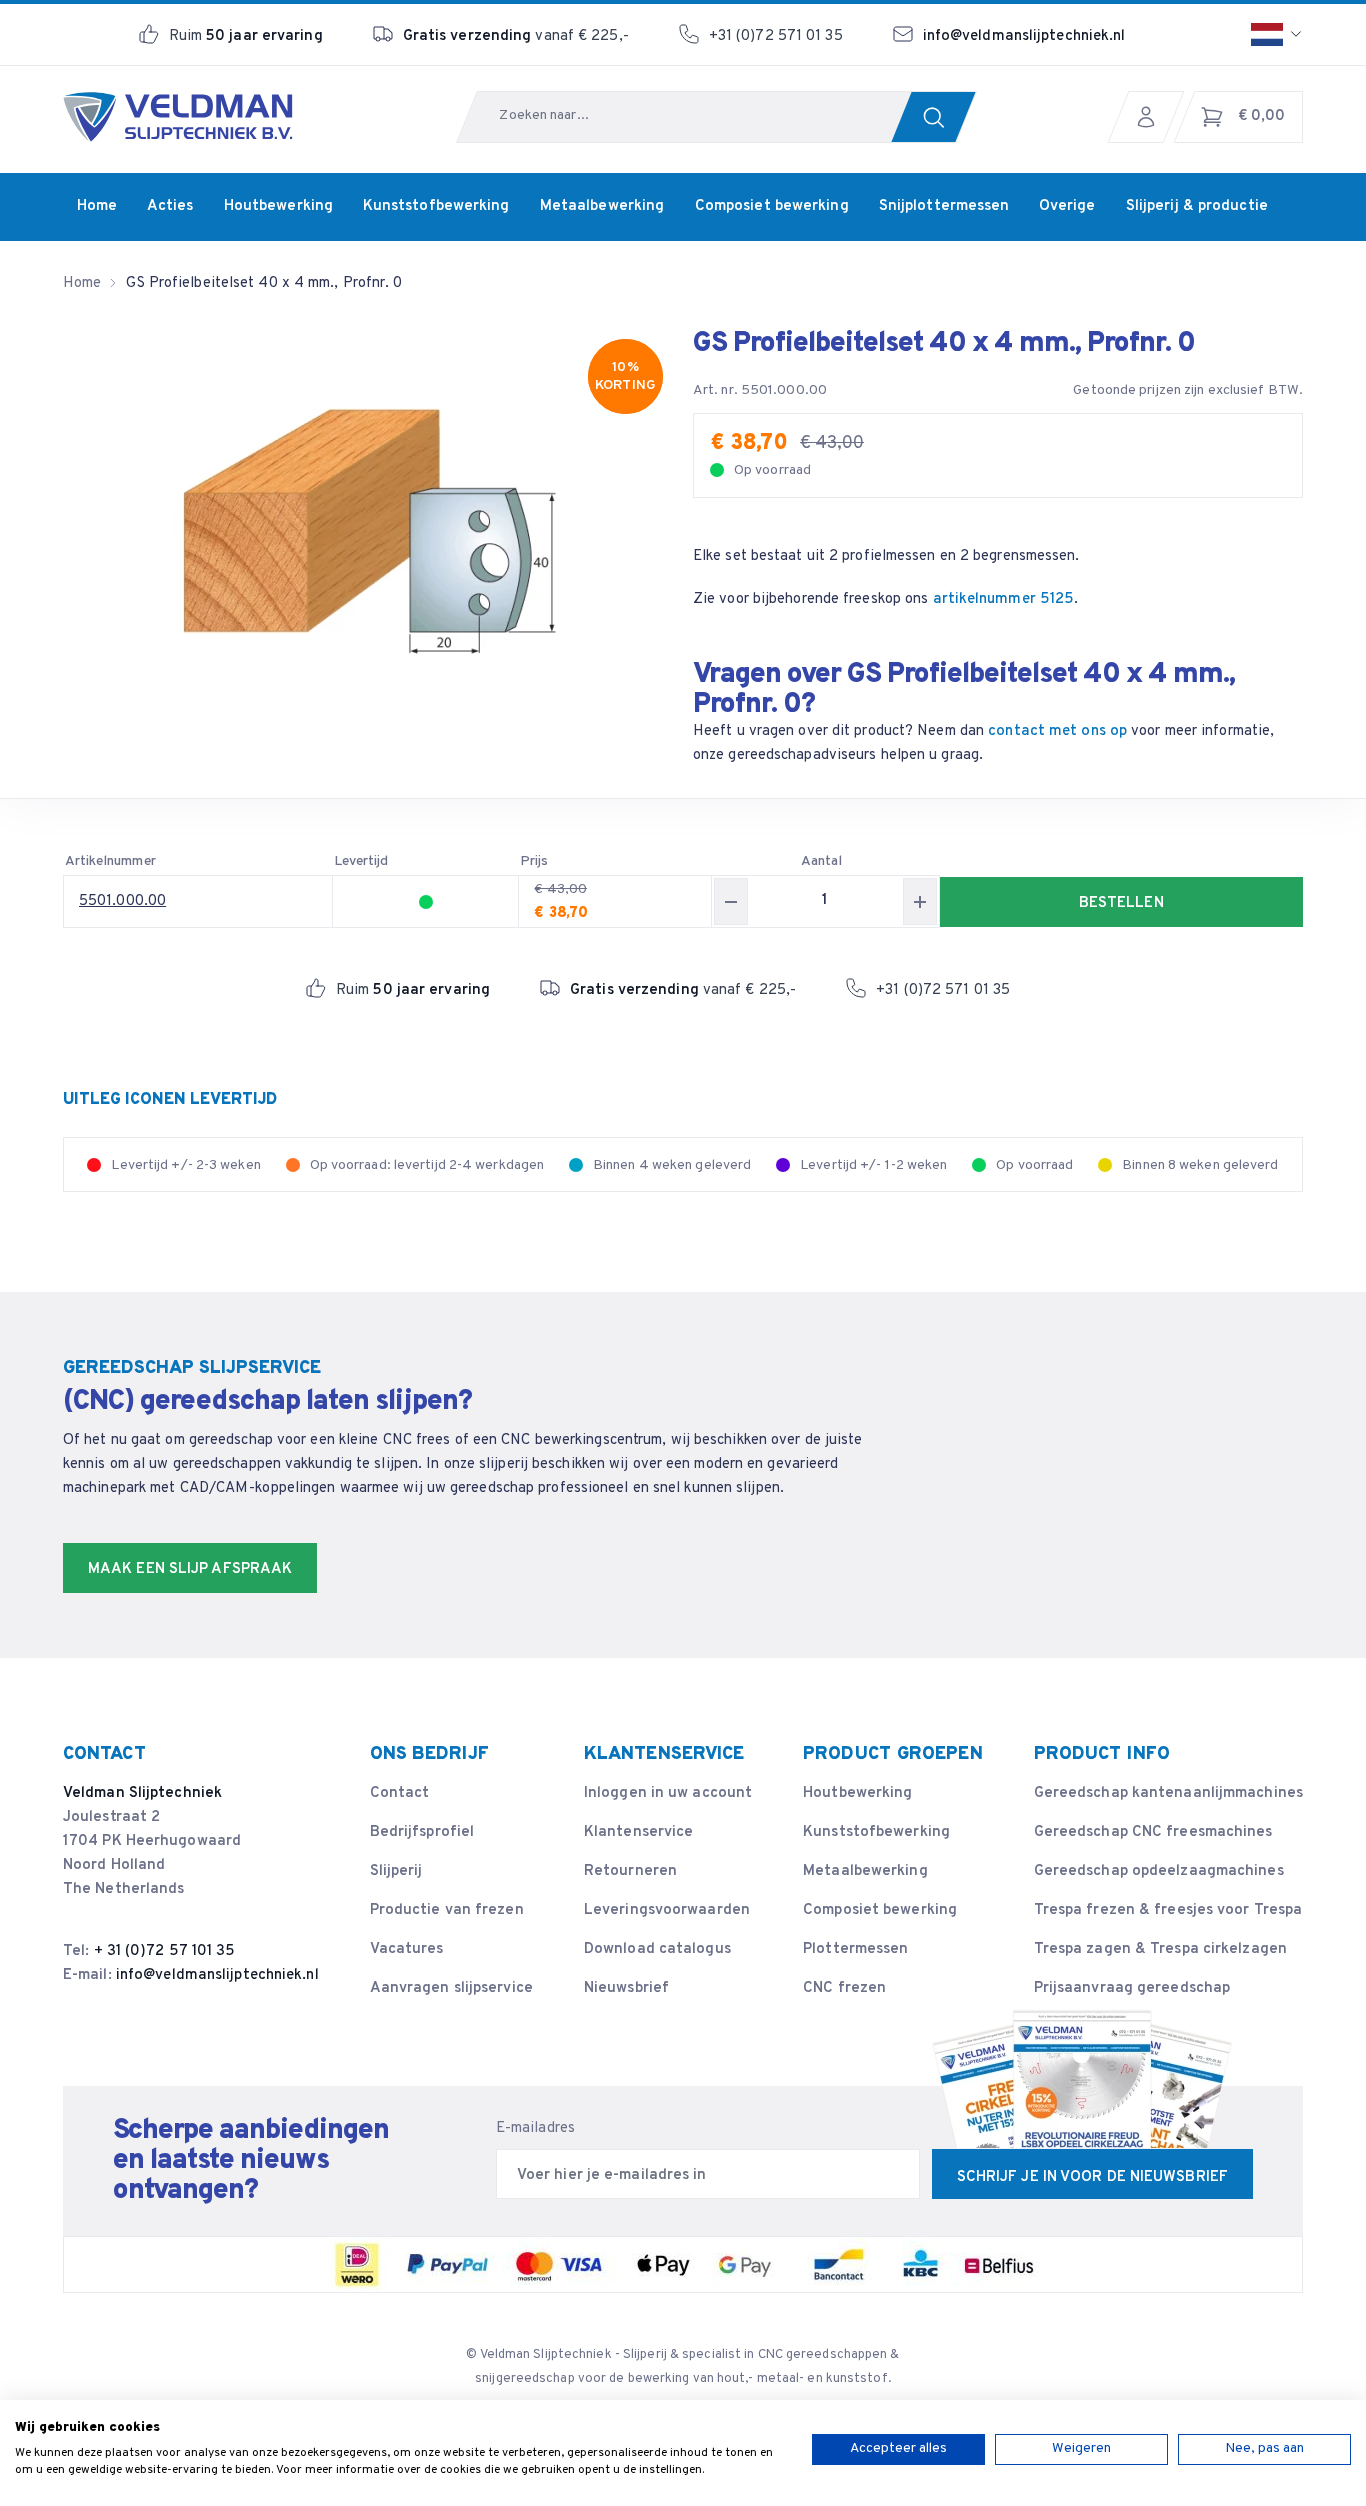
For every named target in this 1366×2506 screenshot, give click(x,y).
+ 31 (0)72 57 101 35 (165, 1951)
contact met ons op (1057, 731)
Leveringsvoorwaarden (667, 1910)
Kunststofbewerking (876, 1832)
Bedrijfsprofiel (422, 1832)
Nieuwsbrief (626, 1988)
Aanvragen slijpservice (451, 1988)
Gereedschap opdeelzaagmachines (1159, 1871)
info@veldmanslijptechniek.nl (1024, 36)
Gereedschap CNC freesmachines (1153, 1832)
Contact (400, 1793)
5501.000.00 (122, 901)
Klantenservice (638, 1832)
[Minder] (731, 901)
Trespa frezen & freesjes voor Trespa (1168, 1910)
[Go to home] (178, 117)
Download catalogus (657, 1949)
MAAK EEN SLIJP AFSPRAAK (190, 1569)
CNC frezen (844, 1988)
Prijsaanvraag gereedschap (1132, 1988)
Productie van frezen (447, 1910)
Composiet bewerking (880, 1910)
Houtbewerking (857, 1793)
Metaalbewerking (865, 1871)
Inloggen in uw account (668, 1793)
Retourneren (630, 1871)
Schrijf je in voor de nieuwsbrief (1092, 2177)
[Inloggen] (1151, 117)
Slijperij (396, 1871)
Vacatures (407, 1949)
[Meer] (920, 901)
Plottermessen (855, 1949)
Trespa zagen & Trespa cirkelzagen (1160, 1949)
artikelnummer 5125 (1004, 599)
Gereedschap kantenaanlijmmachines (1168, 1793)
